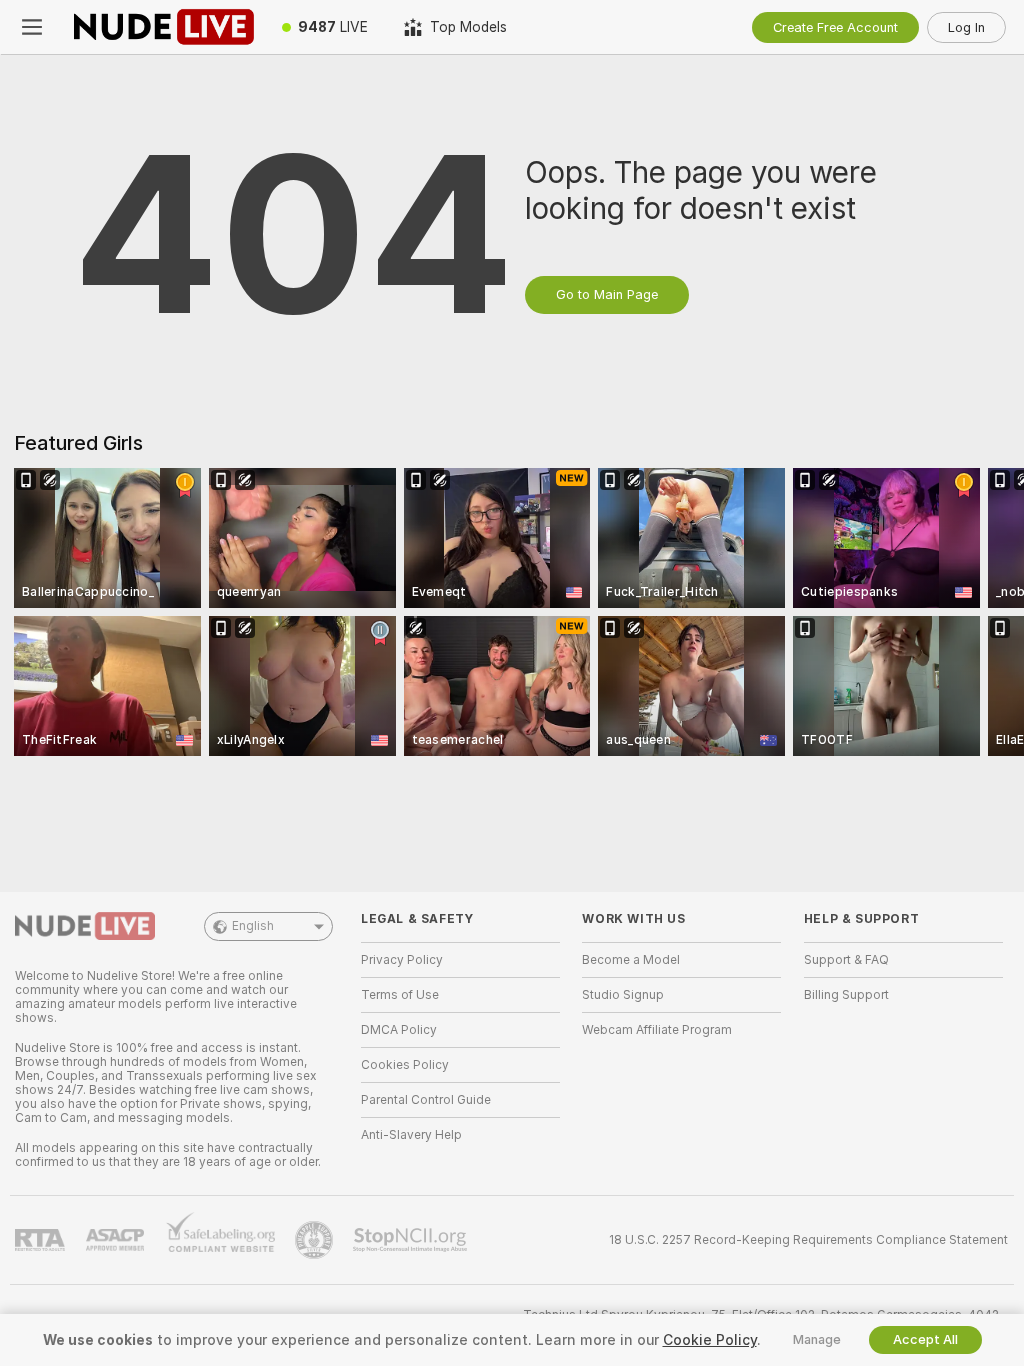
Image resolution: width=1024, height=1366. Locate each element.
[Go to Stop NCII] (412, 1240)
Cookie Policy (710, 1340)
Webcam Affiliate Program (657, 1030)
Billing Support (846, 995)
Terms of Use (400, 995)
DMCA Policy (399, 1030)
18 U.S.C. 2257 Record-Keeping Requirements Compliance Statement (808, 1240)
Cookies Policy (405, 1065)
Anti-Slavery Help (411, 1135)
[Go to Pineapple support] (316, 1240)
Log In (966, 27)
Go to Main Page (607, 294)
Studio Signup (623, 995)
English (253, 926)
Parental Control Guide (426, 1100)
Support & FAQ (846, 960)
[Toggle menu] (32, 27)
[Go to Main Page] (164, 27)
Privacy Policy (402, 960)
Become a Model (631, 960)
